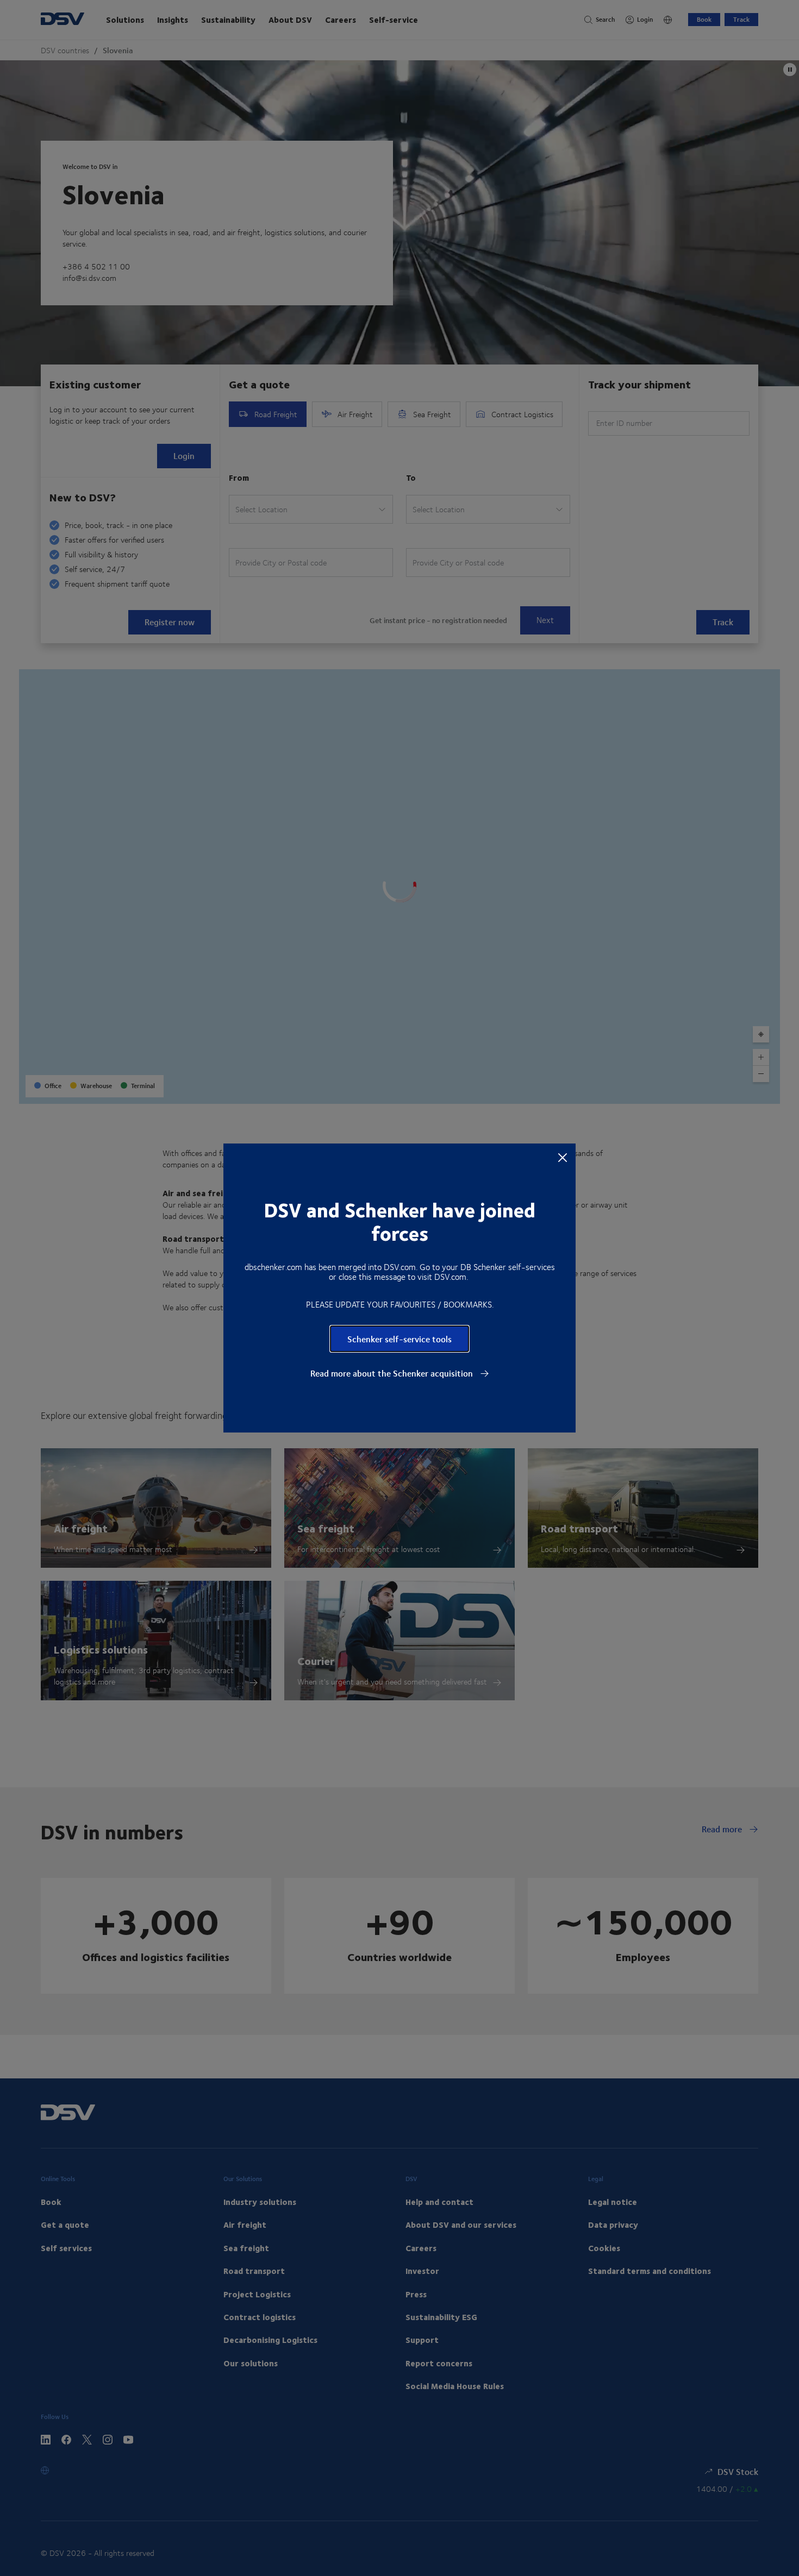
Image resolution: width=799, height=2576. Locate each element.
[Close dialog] (563, 1157)
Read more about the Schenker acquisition (393, 1373)
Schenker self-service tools (399, 1339)
